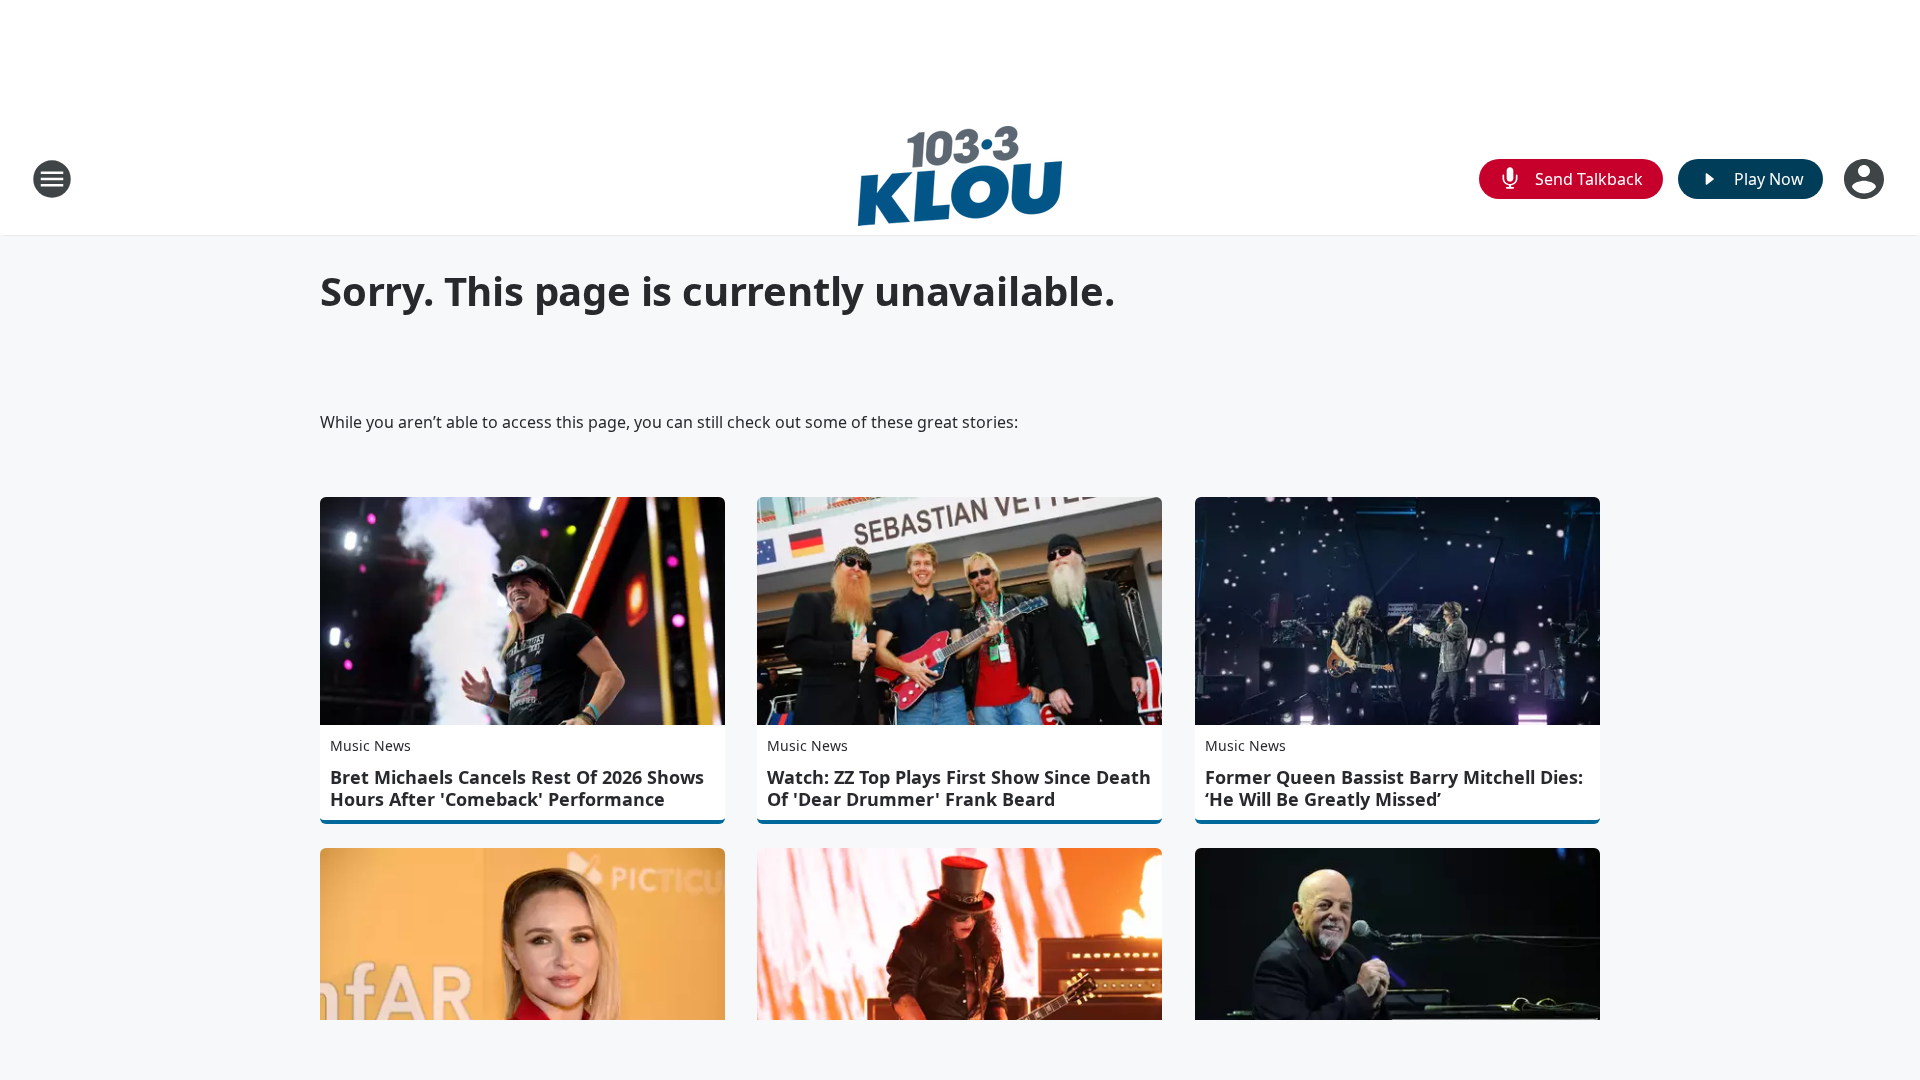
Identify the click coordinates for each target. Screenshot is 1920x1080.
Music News (370, 745)
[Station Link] (960, 178)
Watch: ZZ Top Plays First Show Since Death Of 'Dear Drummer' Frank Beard (959, 788)
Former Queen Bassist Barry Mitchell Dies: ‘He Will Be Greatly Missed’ (1394, 788)
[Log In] (1866, 179)
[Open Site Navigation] (52, 179)
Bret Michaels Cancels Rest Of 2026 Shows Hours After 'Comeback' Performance (517, 788)
